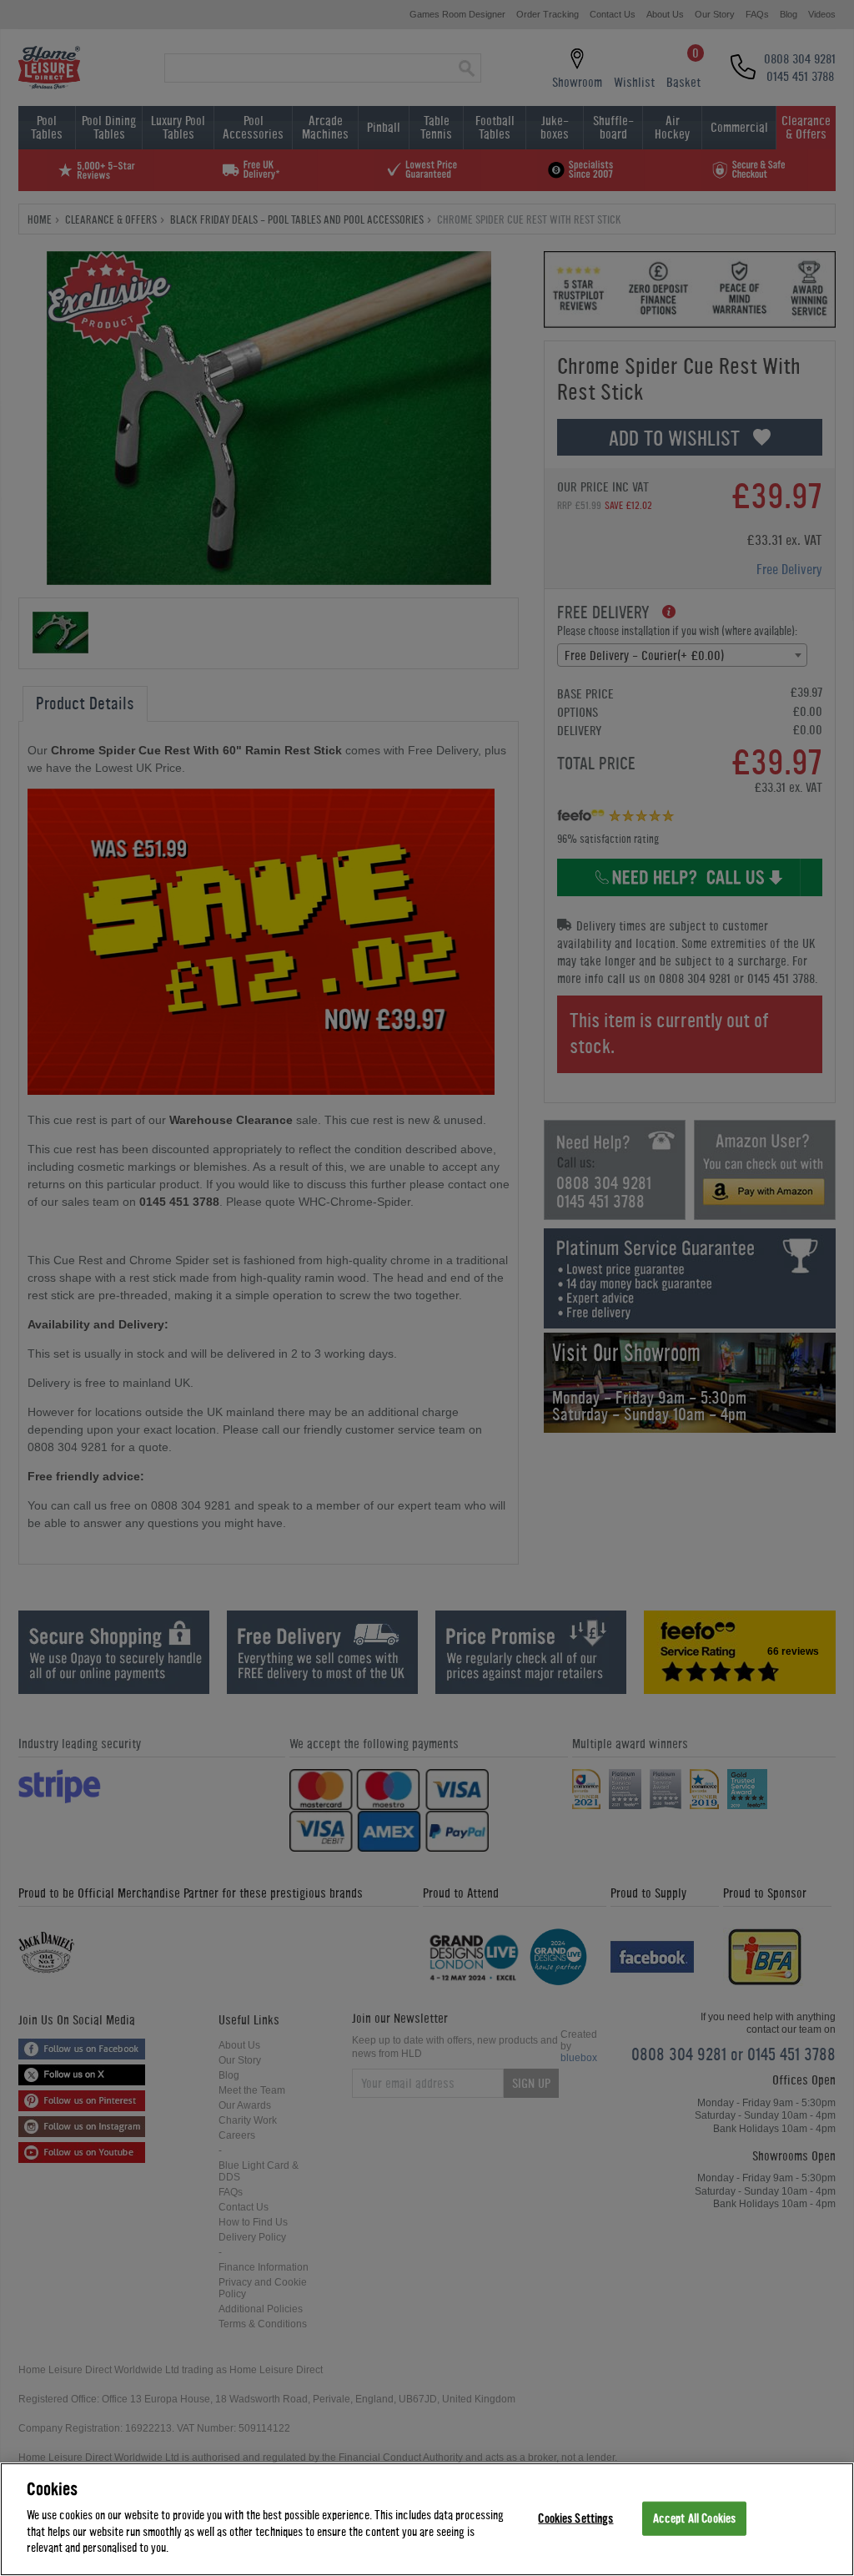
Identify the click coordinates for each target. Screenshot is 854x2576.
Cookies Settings (575, 2518)
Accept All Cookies (694, 2518)
